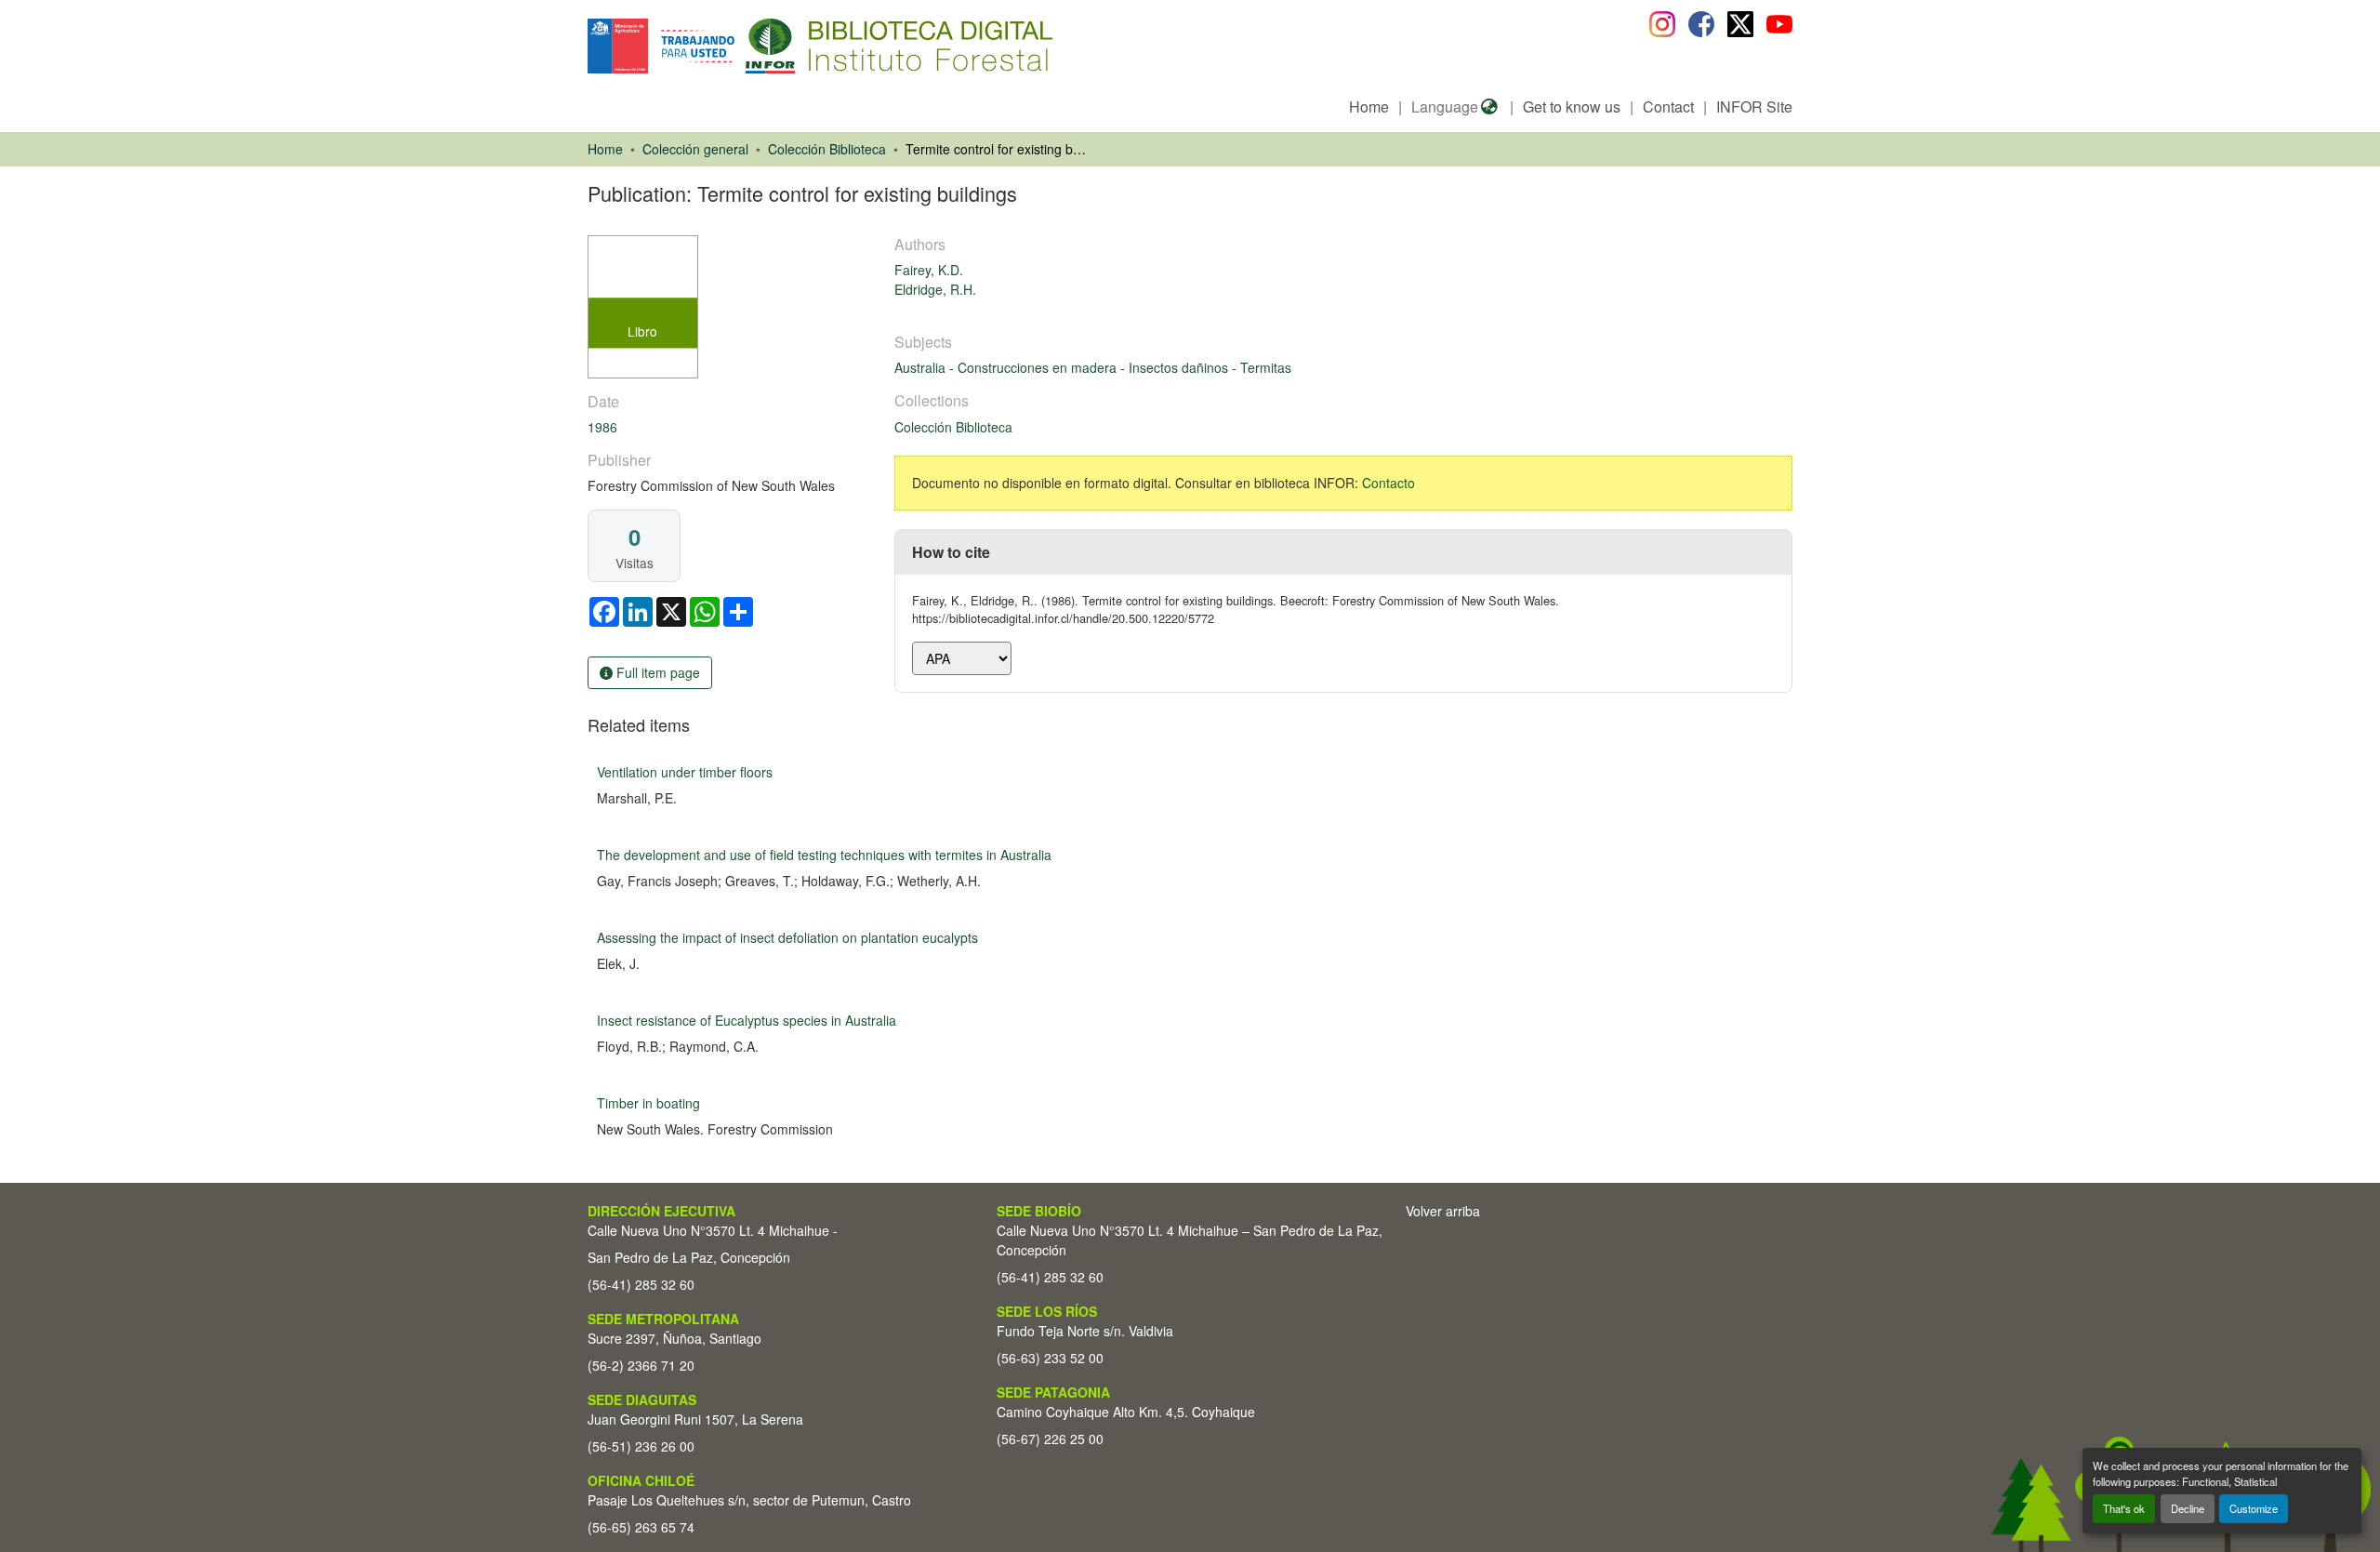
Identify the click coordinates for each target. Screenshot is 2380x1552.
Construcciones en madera (1039, 367)
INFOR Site (1754, 106)
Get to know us (1572, 106)
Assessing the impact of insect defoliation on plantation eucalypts (787, 937)
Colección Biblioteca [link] (827, 149)
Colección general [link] (695, 149)
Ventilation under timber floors (685, 772)
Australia (922, 367)
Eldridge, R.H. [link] (935, 289)
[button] (740, 46)
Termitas (1266, 367)
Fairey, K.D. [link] (929, 270)
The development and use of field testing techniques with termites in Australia (824, 855)
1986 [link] (602, 427)
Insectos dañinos (1180, 367)
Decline (2188, 1508)
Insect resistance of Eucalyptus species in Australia (747, 1020)
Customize (2254, 1508)
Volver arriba (1443, 1211)
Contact (1668, 106)
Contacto (1388, 483)
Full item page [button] (656, 672)
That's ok (2124, 1508)
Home (1369, 106)
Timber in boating (648, 1103)
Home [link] (605, 149)
